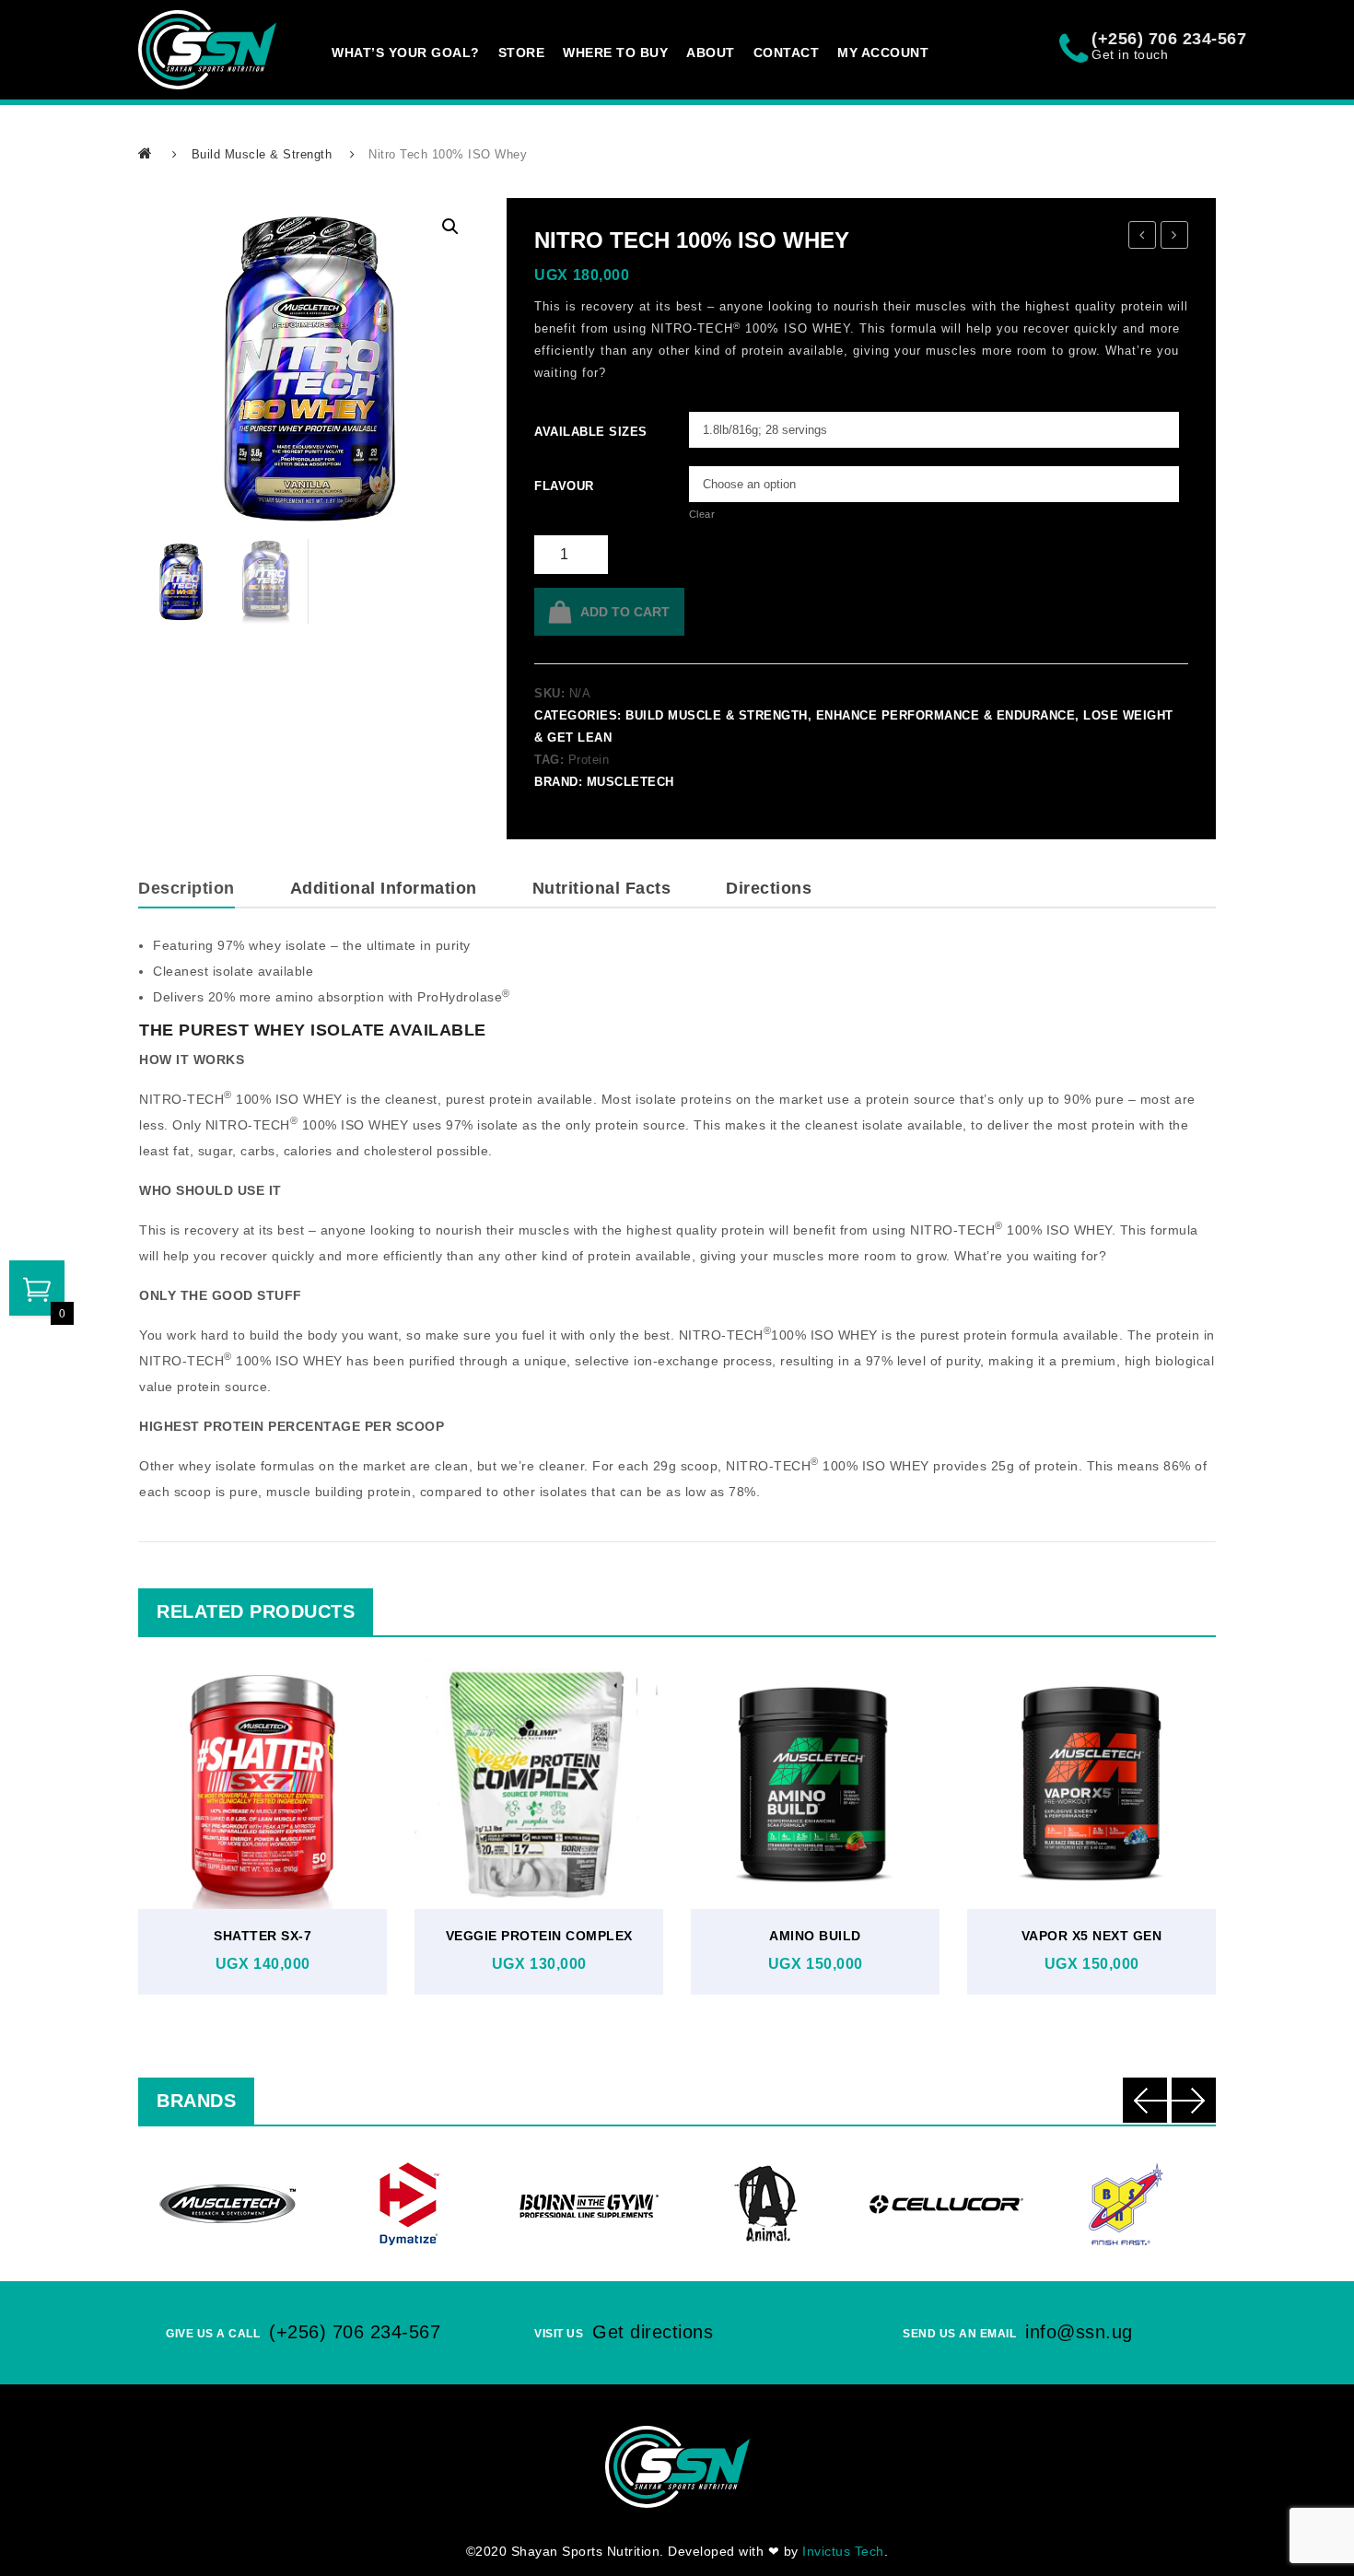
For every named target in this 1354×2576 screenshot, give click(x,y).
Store (522, 53)
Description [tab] (187, 888)
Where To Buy (615, 53)
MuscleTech (630, 782)
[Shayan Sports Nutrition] (207, 50)
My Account (883, 53)
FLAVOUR (560, 486)
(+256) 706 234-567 (355, 2332)
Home (146, 153)
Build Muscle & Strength (262, 154)
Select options (258, 1827)
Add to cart (625, 612)
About (711, 53)
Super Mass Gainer (1143, 238)
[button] (450, 227)
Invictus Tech (843, 2551)
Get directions (653, 2332)
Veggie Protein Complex (539, 1936)
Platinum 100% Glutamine (1175, 238)
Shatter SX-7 (263, 1936)
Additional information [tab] (384, 888)
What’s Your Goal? (406, 53)
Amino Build (815, 1936)
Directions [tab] (769, 888)
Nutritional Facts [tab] (602, 888)
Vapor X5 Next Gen (1092, 1936)
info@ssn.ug (1079, 2332)
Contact (787, 53)
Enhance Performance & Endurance (946, 715)
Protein (589, 760)
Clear (702, 514)
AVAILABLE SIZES (560, 432)
